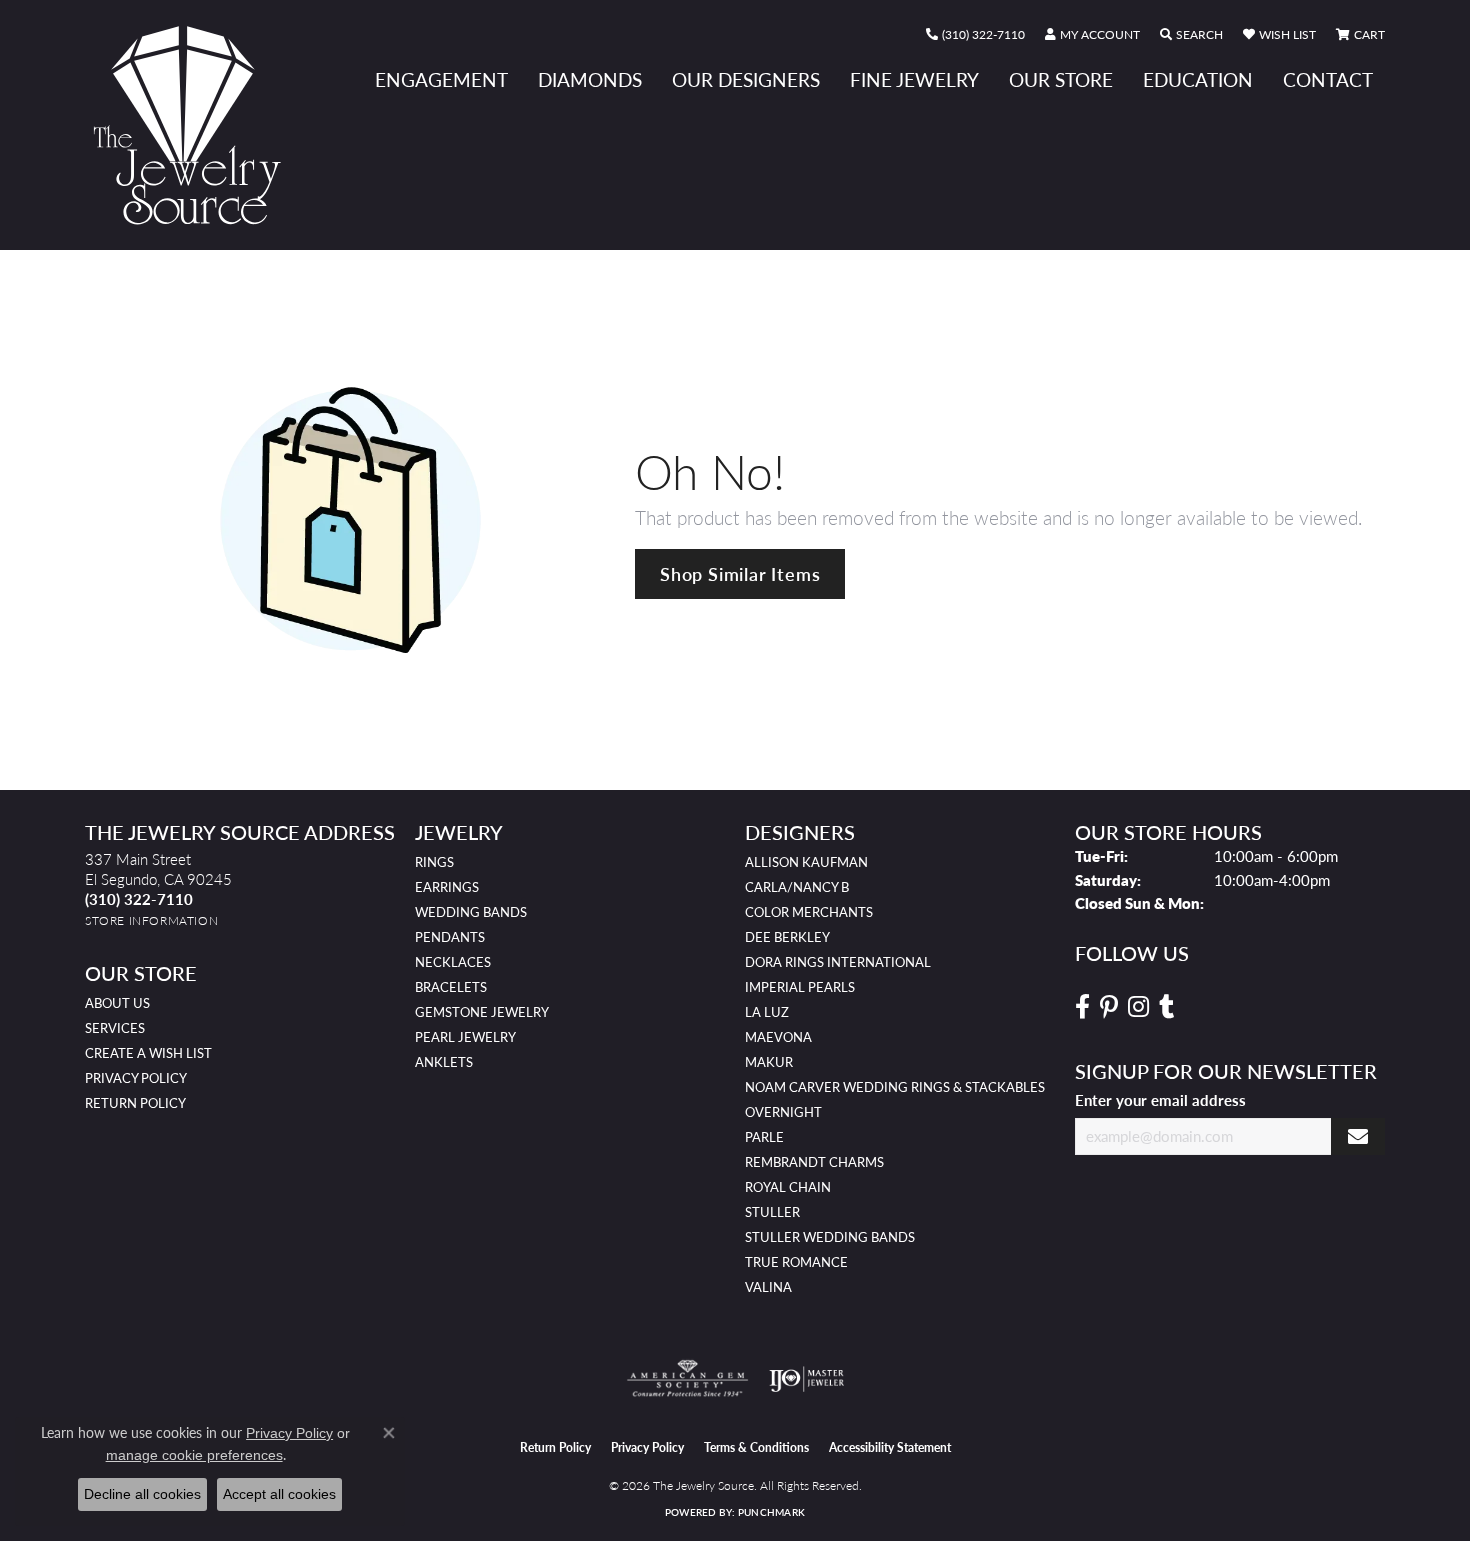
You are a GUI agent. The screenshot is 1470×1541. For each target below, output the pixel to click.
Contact (1328, 79)
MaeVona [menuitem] (778, 1037)
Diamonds (590, 79)
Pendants (450, 937)
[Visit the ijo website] (806, 1379)
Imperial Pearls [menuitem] (800, 987)
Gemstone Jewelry (482, 1012)
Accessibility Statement (890, 1447)
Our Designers (746, 79)
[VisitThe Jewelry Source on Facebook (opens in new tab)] (1082, 1007)
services (115, 1028)
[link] (975, 35)
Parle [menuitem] (764, 1137)
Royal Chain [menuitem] (788, 1187)
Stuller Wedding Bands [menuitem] (830, 1237)
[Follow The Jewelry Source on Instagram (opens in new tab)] (1138, 1007)
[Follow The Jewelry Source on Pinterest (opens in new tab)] (1109, 1007)
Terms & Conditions (756, 1447)
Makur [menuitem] (769, 1062)
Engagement (441, 79)
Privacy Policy (136, 1078)
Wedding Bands (471, 912)
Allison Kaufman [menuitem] (806, 862)
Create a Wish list (148, 1053)
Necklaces (453, 962)
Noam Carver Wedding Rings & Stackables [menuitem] (895, 1087)
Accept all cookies (279, 1494)
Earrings (447, 887)
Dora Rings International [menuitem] (838, 962)
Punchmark (771, 1512)
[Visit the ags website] (687, 1379)
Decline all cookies (142, 1494)
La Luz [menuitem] (767, 1012)
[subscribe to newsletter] (1358, 1136)
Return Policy (135, 1103)
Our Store (1061, 79)
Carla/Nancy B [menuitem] (797, 887)
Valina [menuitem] (768, 1287)
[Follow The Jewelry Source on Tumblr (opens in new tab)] (1166, 1007)
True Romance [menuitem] (796, 1262)
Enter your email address (1160, 1100)
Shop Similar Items (740, 573)
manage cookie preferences (194, 1455)
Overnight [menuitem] (783, 1112)
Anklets (444, 1062)
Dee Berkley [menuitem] (787, 937)
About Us (117, 1003)
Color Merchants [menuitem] (809, 912)
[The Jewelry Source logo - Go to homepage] (195, 125)
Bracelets (451, 987)
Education (1198, 79)
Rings (434, 862)
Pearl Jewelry (465, 1037)
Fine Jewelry (914, 79)
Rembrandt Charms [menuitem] (814, 1162)
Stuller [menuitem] (772, 1212)
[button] (1092, 35)
